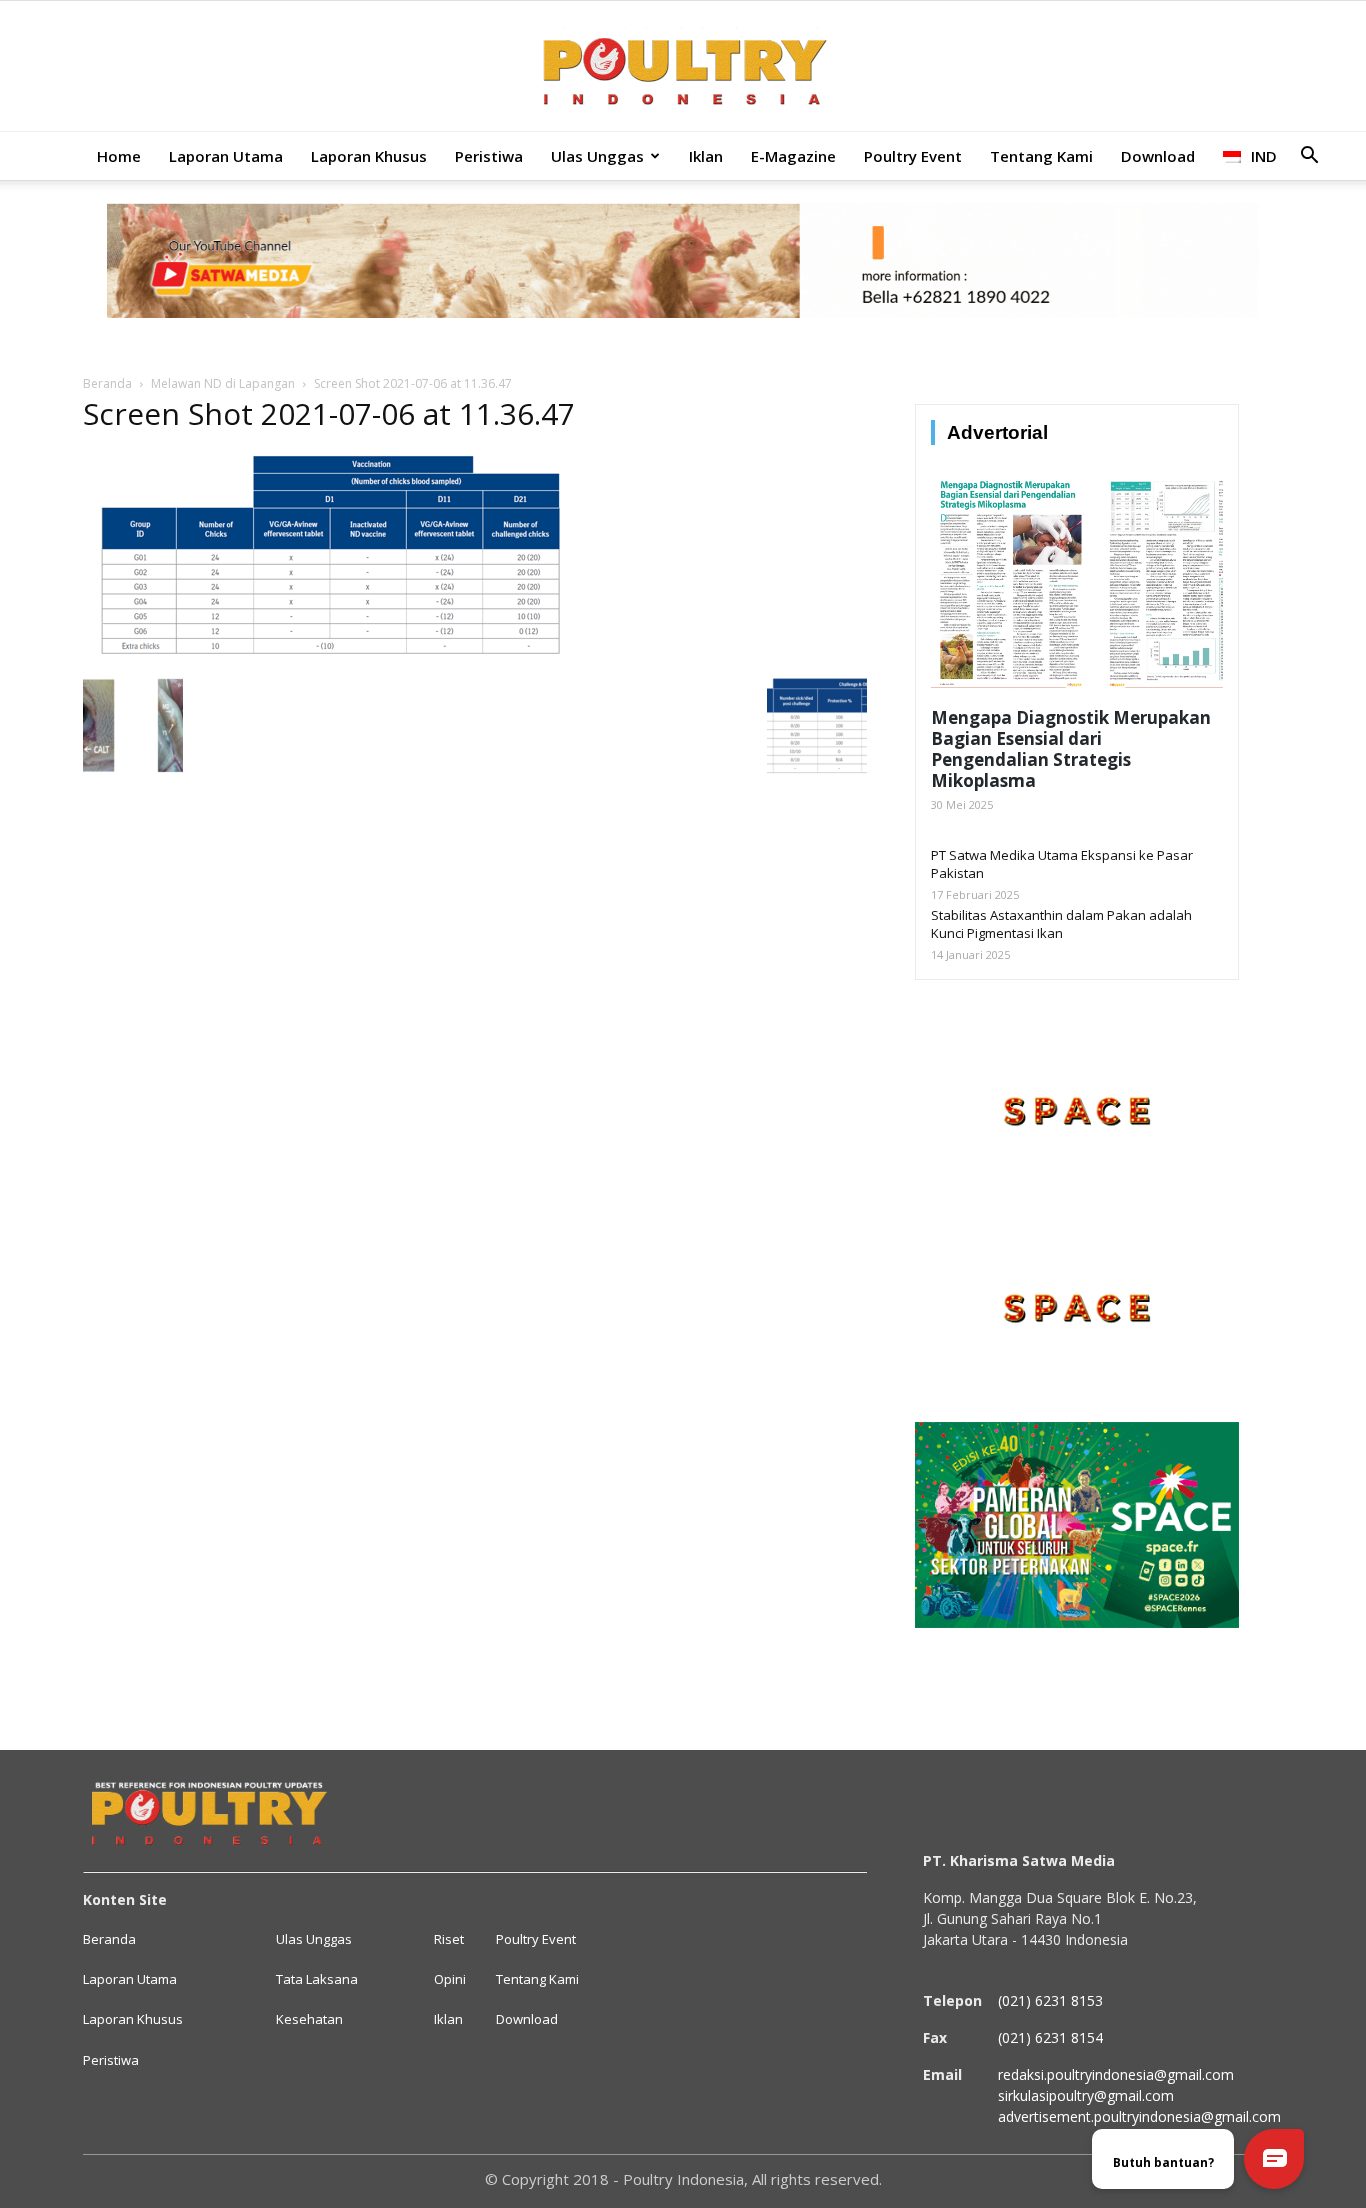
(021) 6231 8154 (1050, 2037)
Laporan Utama (226, 156)
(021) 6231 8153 (1050, 2000)
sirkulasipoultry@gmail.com (1086, 2095)
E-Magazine (793, 156)
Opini (450, 1979)
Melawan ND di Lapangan (223, 383)
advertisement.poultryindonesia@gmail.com (1139, 2116)
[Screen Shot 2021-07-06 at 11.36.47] (329, 655)
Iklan (706, 156)
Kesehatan (309, 2019)
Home (119, 156)
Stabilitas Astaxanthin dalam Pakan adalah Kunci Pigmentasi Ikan (1061, 924)
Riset (449, 1939)
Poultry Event (913, 156)
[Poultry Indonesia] (683, 67)
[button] (1309, 157)
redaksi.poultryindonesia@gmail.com (1116, 2074)
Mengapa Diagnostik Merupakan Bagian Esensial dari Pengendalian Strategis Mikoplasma (1071, 749)
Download (1158, 156)
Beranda (107, 383)
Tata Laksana (317, 1979)
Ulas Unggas (597, 156)
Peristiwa (489, 156)
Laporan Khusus (369, 156)
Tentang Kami (1041, 156)
